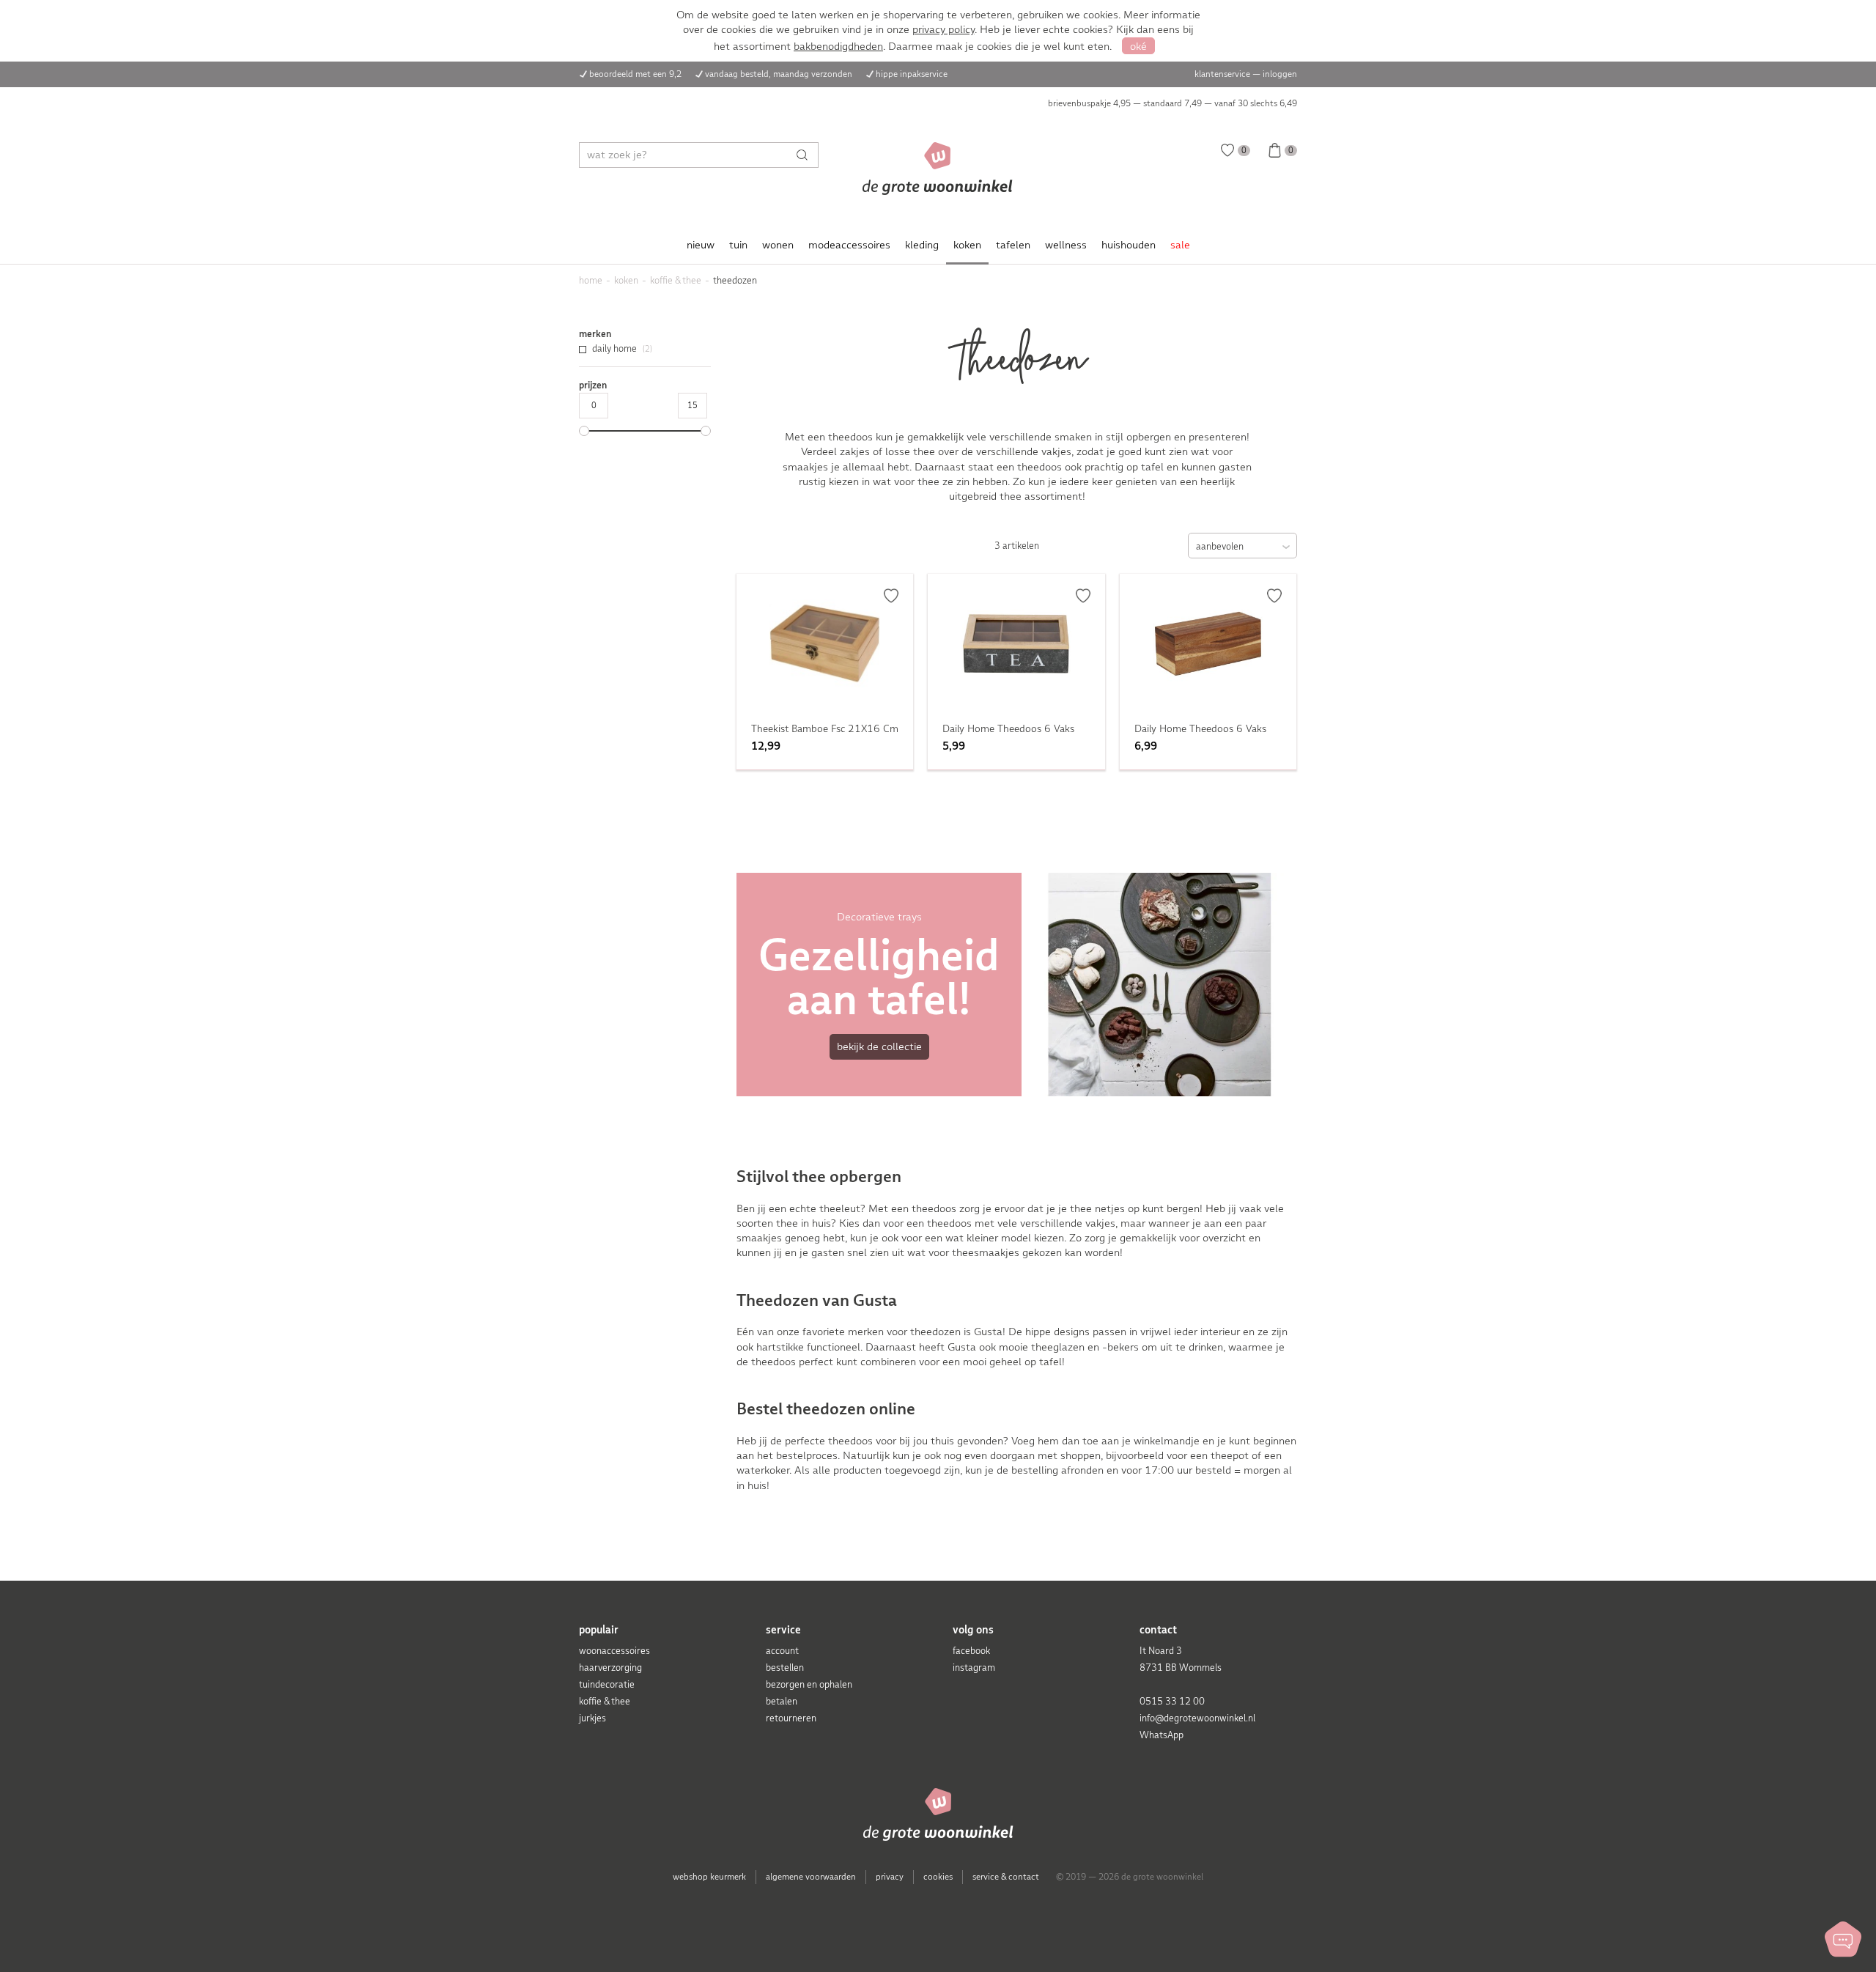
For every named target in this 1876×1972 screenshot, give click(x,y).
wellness (1066, 245)
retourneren (791, 1718)
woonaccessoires (614, 1651)
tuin (738, 245)
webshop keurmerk (709, 1877)
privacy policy (943, 29)
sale (1180, 245)
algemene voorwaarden (811, 1877)
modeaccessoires (849, 245)
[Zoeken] (806, 155)
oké (1138, 46)
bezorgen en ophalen (809, 1684)
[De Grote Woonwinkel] (938, 169)
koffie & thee (605, 1701)
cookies (938, 1877)
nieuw (701, 245)
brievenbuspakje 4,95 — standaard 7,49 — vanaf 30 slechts (1172, 103)
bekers (1125, 1347)
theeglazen (1059, 1347)
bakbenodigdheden (838, 46)
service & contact (1006, 1877)
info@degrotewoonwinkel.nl (1197, 1718)
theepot (1231, 1455)
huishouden (1129, 245)
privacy (890, 1877)
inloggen (1280, 74)
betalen (782, 1701)
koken (967, 245)
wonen (778, 245)
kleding (922, 245)
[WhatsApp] (1843, 1939)
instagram (974, 1668)
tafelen (1013, 245)
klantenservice (1222, 74)
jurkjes (592, 1718)
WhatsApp (1162, 1735)
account (782, 1651)
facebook (971, 1651)
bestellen (785, 1668)
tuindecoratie (607, 1684)
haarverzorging (610, 1668)
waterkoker (763, 1470)
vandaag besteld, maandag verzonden (779, 74)
